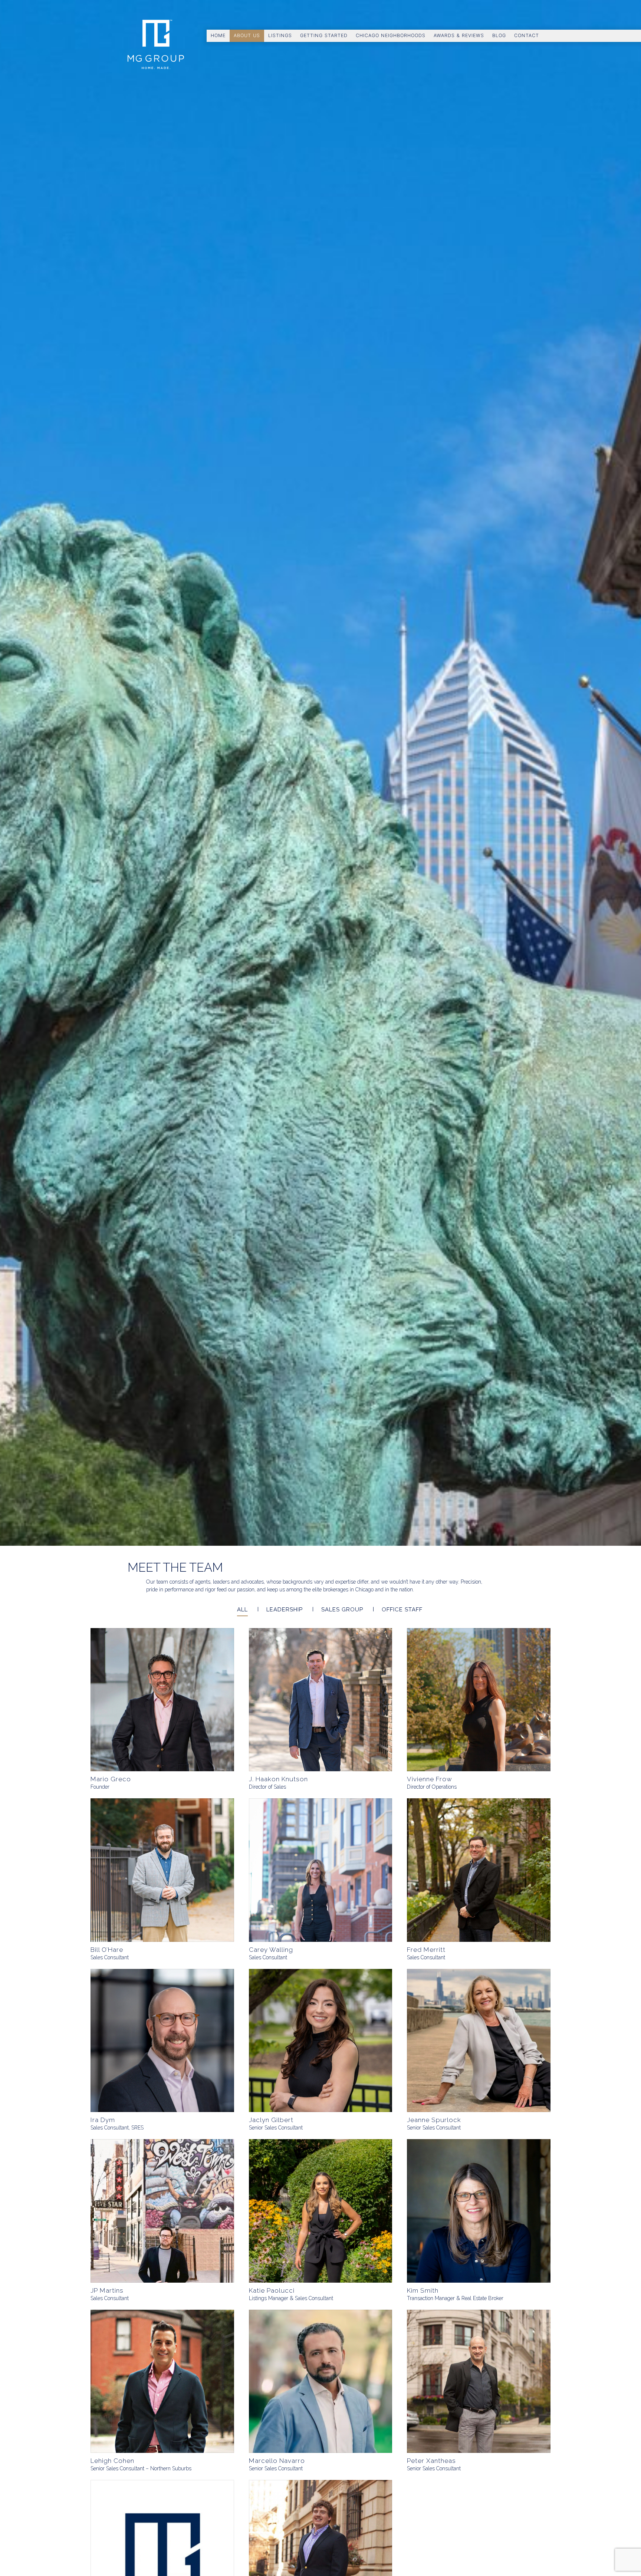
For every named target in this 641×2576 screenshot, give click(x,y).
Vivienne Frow (430, 1779)
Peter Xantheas (431, 2461)
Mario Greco (111, 1779)
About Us (247, 35)
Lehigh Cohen (112, 2461)
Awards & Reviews (459, 35)
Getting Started (324, 35)
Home (218, 35)
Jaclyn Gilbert (271, 2120)
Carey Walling (271, 1950)
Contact (527, 35)
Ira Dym (103, 2120)
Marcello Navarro (277, 2461)
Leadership (285, 1610)
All (242, 1610)
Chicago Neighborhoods (391, 35)
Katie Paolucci (272, 2290)
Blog (499, 35)
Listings (280, 35)
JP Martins (107, 2290)
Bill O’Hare (107, 1950)
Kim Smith (423, 2290)
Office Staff (402, 1610)
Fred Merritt (426, 1950)
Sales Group (342, 1610)
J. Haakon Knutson (278, 1779)
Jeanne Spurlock (434, 2120)
